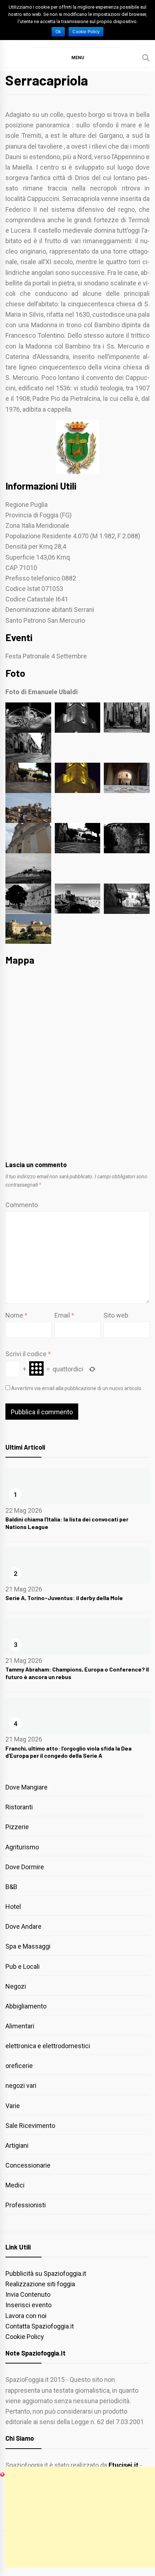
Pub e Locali (23, 1966)
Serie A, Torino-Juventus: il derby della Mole (64, 1598)
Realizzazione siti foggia (40, 2284)
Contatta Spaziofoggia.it (40, 2326)
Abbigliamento (26, 2006)
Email (64, 1315)
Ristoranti (19, 1807)
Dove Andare (23, 1926)
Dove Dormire (25, 1867)
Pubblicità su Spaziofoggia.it (46, 2273)
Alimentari (20, 2026)
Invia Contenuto (28, 2294)
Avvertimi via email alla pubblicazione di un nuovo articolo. (77, 1388)
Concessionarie (28, 2165)
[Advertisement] (80, 2517)
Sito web (116, 1315)
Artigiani (17, 2145)
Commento (22, 1205)
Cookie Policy (25, 2337)
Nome (16, 1315)
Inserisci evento (28, 2305)
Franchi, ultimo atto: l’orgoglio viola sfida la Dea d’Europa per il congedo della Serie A (68, 1752)
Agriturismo (22, 1847)
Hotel (13, 1907)
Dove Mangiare (26, 1787)
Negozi (16, 1986)
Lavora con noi (26, 2316)
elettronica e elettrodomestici (48, 2046)
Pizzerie (17, 1827)
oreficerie (19, 2066)
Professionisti (26, 2205)
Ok (58, 32)
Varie (13, 2106)
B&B (11, 1887)
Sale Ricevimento (30, 2126)
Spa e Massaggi (28, 1946)
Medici (15, 2185)
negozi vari (21, 2086)
